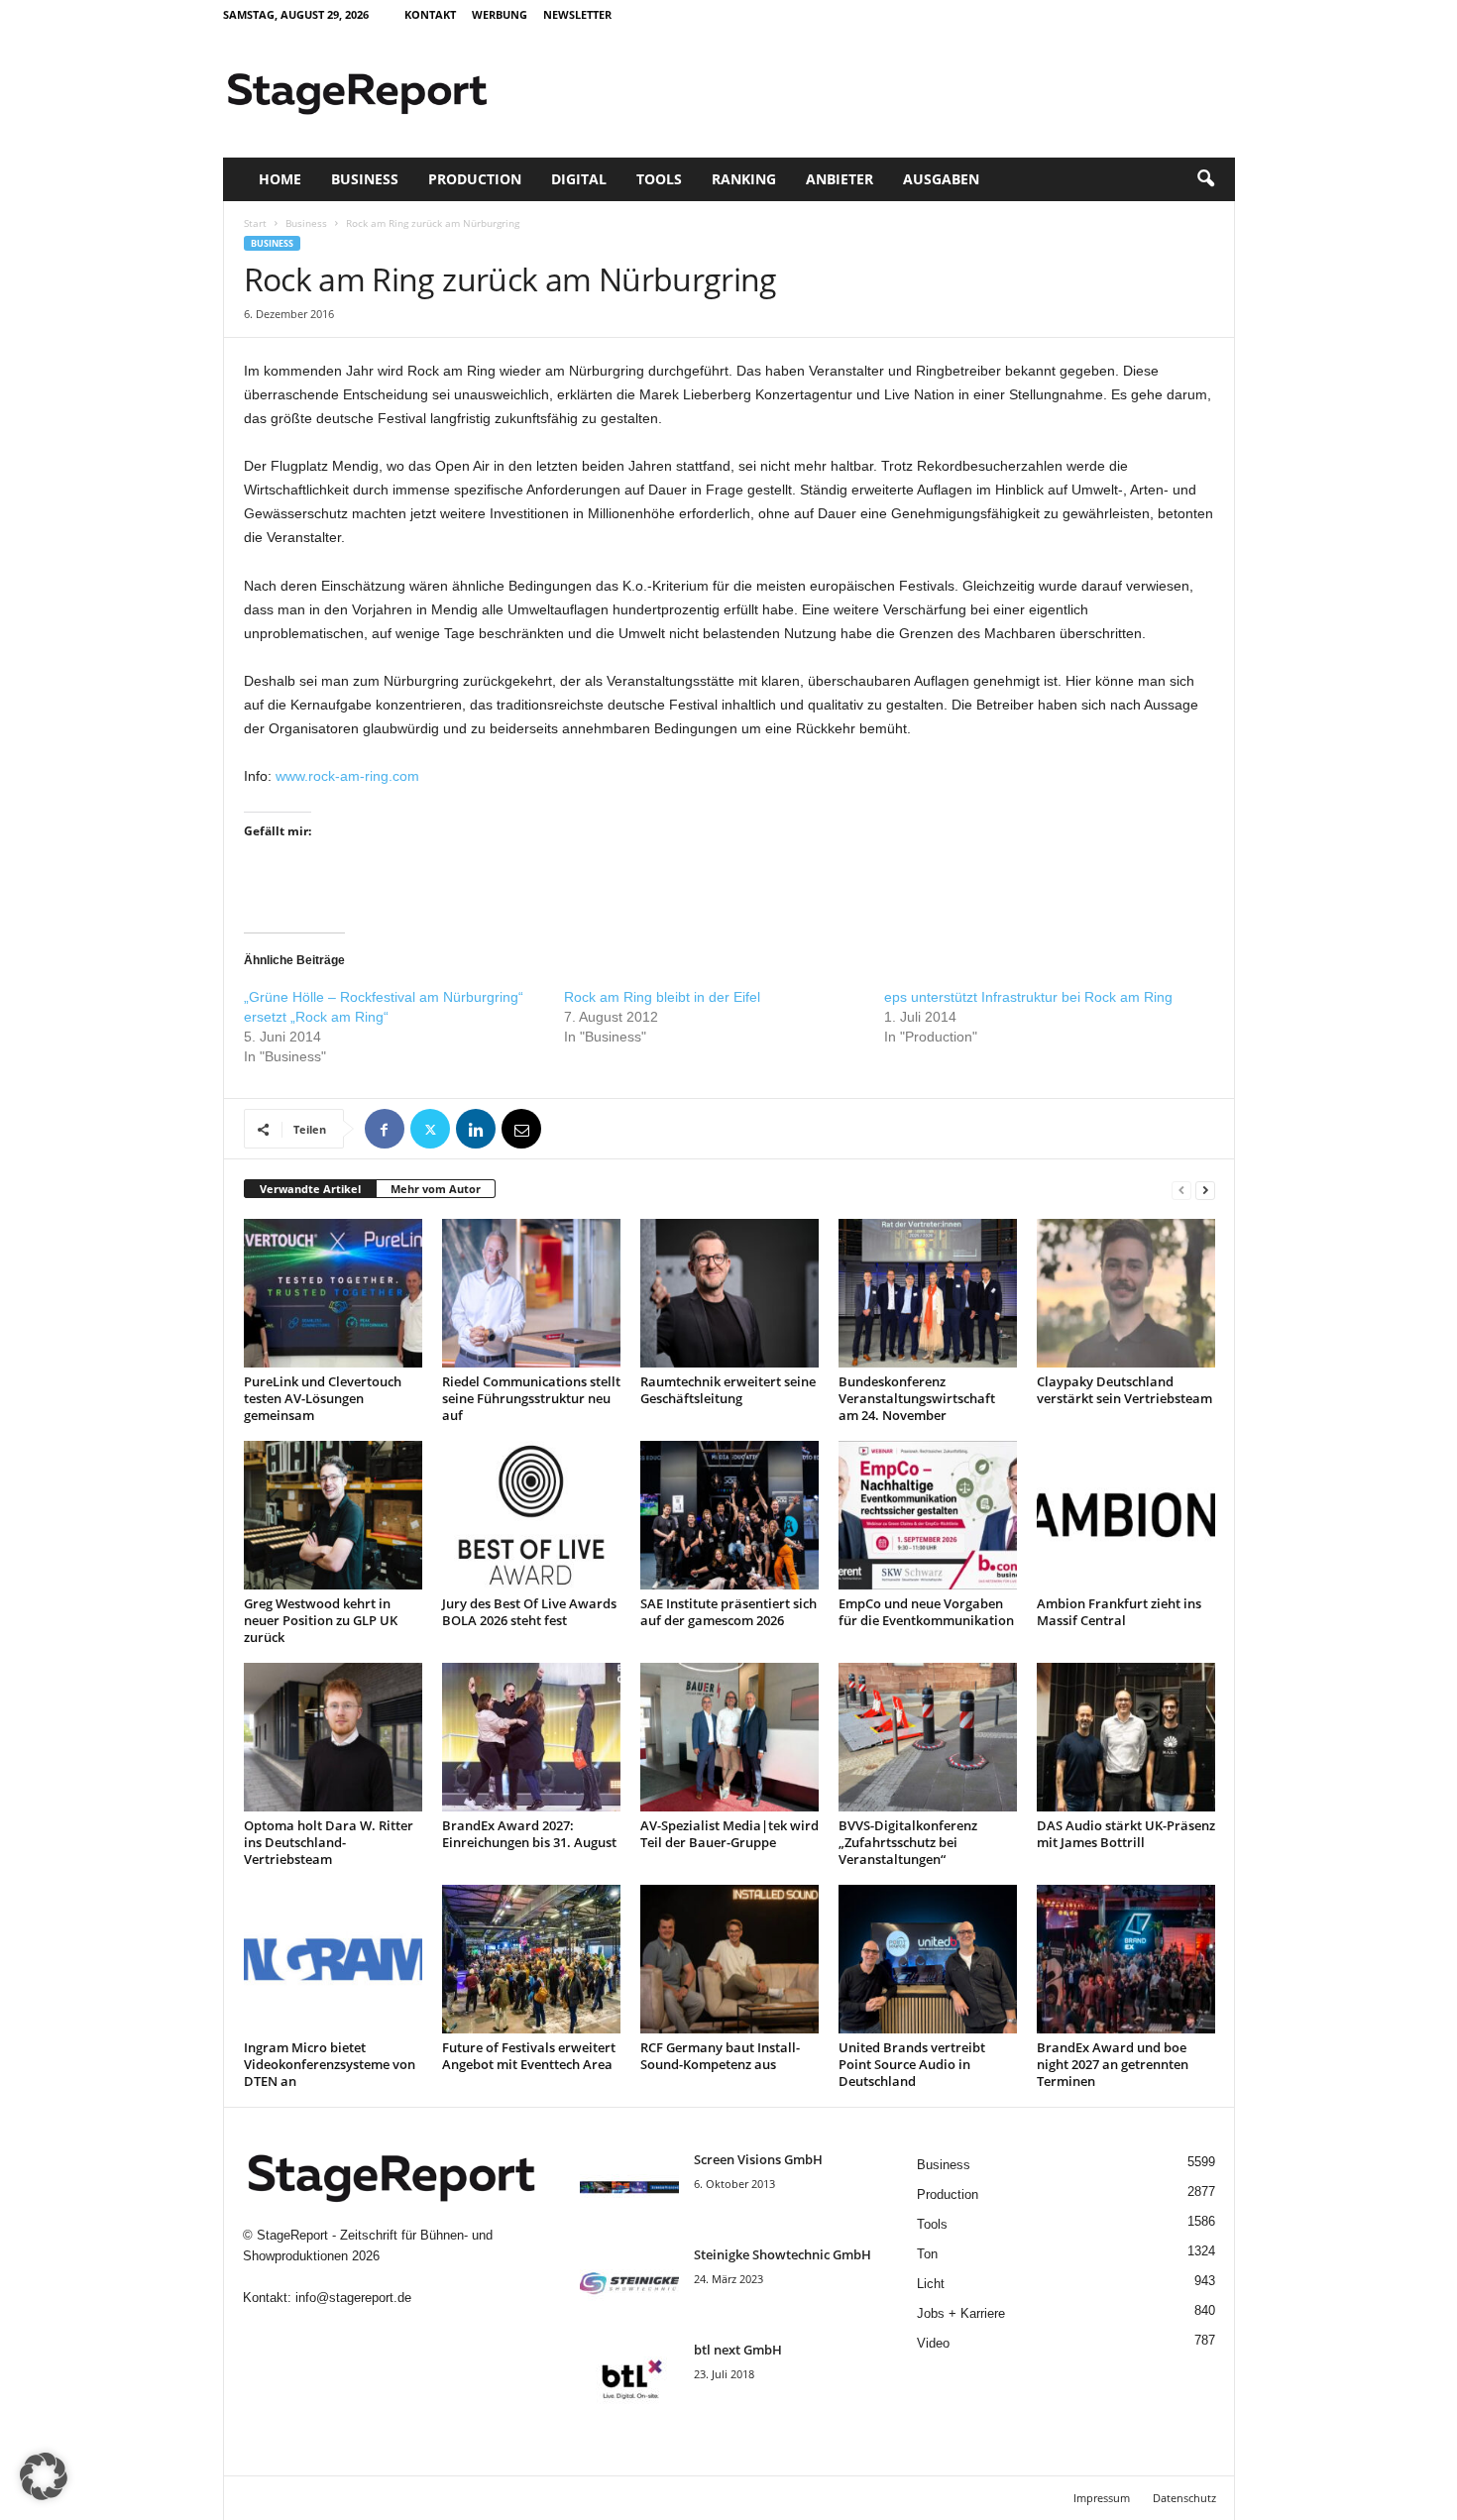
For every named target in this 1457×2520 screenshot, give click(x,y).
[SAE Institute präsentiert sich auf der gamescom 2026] (729, 1515)
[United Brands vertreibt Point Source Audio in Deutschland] (928, 1959)
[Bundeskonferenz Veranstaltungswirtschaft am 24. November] (928, 1293)
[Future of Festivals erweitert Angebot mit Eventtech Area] (531, 1959)
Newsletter (577, 14)
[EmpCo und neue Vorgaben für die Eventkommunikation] (928, 1515)
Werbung (500, 14)
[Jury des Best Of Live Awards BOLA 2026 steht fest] (531, 1515)
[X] (430, 1129)
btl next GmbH (738, 2350)
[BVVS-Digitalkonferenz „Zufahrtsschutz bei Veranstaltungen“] (928, 1737)
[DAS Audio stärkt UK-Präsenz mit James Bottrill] (1126, 1737)
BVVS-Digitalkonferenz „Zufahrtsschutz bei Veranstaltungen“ (908, 1842)
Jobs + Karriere (961, 2313)
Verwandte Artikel (310, 1189)
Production (475, 179)
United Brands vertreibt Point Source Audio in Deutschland (912, 2064)
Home (280, 179)
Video (933, 2343)
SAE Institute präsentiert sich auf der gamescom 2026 (728, 1612)
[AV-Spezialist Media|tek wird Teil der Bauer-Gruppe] (729, 1737)
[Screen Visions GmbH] (629, 2188)
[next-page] (1205, 1190)
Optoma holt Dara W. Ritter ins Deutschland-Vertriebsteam (329, 1842)
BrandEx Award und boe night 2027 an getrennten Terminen (1113, 2064)
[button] (1205, 179)
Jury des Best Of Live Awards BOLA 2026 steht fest (529, 1612)
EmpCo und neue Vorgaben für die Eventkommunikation (926, 1612)
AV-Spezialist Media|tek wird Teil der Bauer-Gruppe (729, 1834)
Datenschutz (1184, 2498)
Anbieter (840, 179)
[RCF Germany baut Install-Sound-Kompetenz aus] (729, 1959)
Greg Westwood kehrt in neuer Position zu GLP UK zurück (321, 1620)
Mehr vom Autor (436, 1189)
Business (365, 179)
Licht (931, 2284)
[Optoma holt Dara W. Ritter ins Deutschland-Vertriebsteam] (333, 1737)
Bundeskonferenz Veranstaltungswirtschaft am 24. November (917, 1398)
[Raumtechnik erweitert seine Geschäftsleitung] (729, 1293)
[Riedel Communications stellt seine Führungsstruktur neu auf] (531, 1293)
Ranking (744, 179)
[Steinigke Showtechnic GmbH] (629, 2283)
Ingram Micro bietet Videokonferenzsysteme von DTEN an (330, 2064)
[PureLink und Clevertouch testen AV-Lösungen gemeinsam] (333, 1293)
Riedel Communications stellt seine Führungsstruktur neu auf (531, 1398)
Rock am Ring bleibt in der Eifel (662, 997)
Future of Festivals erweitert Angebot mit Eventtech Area (529, 2056)
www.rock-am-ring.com (347, 776)
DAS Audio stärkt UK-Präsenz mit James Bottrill (1126, 1834)
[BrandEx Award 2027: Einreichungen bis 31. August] (531, 1737)
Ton (927, 2254)
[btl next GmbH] (629, 2378)
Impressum (1102, 2498)
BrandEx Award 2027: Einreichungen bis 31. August (529, 1834)
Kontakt (430, 14)
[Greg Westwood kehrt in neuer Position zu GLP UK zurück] (333, 1515)
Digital (579, 179)
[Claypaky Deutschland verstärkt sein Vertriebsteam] (1126, 1293)
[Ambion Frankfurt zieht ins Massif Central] (1126, 1515)
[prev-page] (1181, 1190)
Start (255, 223)
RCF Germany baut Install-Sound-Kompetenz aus (720, 2056)
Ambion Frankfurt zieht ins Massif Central (1119, 1612)
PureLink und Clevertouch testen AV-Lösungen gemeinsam (323, 1398)
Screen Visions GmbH (758, 2159)
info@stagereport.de (353, 2298)
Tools (659, 179)
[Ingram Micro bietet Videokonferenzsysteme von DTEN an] (333, 1959)
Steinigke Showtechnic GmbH (783, 2254)
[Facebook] (385, 1129)
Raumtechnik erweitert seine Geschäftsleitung (728, 1390)
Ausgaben (941, 179)
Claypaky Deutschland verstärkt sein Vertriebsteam (1124, 1390)
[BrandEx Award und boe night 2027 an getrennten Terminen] (1126, 1959)
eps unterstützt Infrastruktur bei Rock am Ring (1028, 997)
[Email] (521, 1129)
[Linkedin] (476, 1129)
